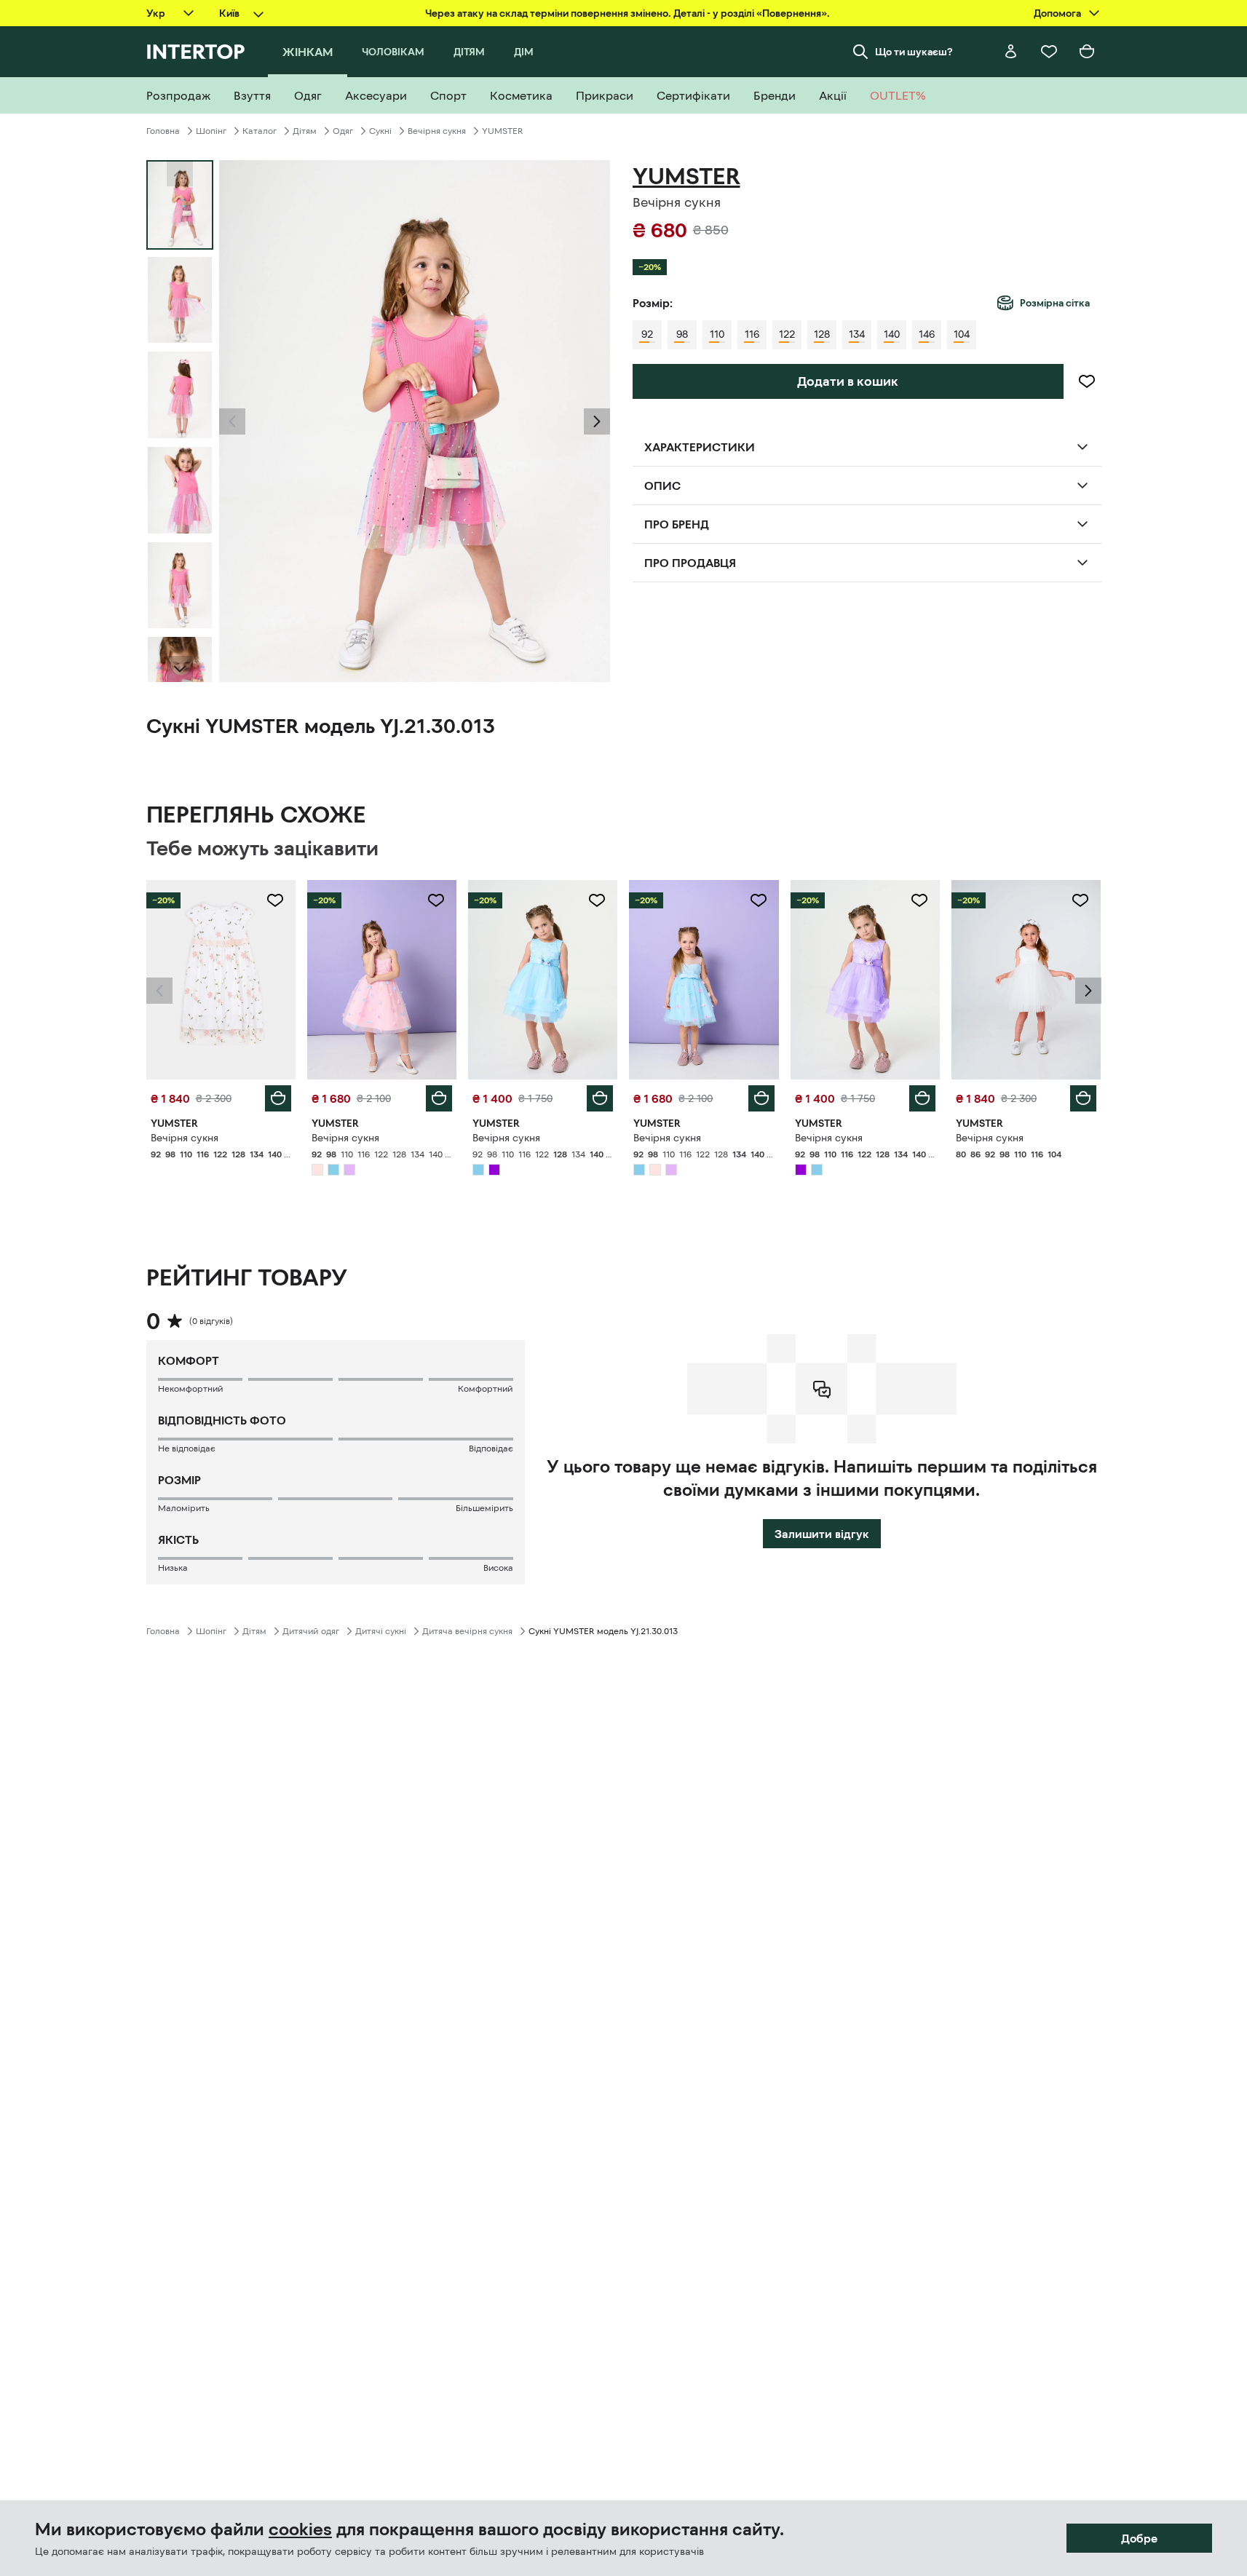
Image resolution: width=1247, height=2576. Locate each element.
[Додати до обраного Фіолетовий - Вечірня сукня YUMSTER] (919, 900)
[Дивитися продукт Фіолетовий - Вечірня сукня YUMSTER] (865, 980)
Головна (163, 131)
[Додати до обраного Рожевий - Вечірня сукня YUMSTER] (436, 900)
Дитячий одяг (311, 1631)
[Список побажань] (1049, 52)
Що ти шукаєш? (914, 52)
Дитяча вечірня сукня (467, 1631)
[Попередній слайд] (232, 421)
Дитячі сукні (381, 1631)
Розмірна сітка (1055, 303)
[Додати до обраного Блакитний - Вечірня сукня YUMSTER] (597, 900)
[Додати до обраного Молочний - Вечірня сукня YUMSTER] (1080, 900)
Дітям (305, 131)
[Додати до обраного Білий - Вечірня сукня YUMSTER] (275, 900)
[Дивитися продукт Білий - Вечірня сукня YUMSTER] (221, 980)
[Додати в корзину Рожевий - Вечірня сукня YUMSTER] (439, 1098)
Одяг (343, 131)
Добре (1139, 2538)
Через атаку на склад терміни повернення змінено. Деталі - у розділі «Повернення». (628, 13)
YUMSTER (503, 131)
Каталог (260, 131)
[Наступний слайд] (180, 669)
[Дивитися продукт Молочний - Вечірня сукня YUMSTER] (1026, 980)
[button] (232, 421)
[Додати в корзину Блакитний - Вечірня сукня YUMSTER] (600, 1098)
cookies (300, 2529)
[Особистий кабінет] (1011, 52)
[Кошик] (1087, 52)
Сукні (380, 131)
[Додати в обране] (1087, 381)
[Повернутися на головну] (195, 52)
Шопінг (211, 131)
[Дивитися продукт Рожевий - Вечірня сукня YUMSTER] (382, 980)
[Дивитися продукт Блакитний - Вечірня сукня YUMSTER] (543, 980)
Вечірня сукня (437, 131)
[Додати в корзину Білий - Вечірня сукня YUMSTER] (278, 1098)
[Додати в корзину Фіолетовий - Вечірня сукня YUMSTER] (922, 1098)
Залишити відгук (822, 1534)
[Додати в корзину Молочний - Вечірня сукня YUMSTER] (1083, 1098)
